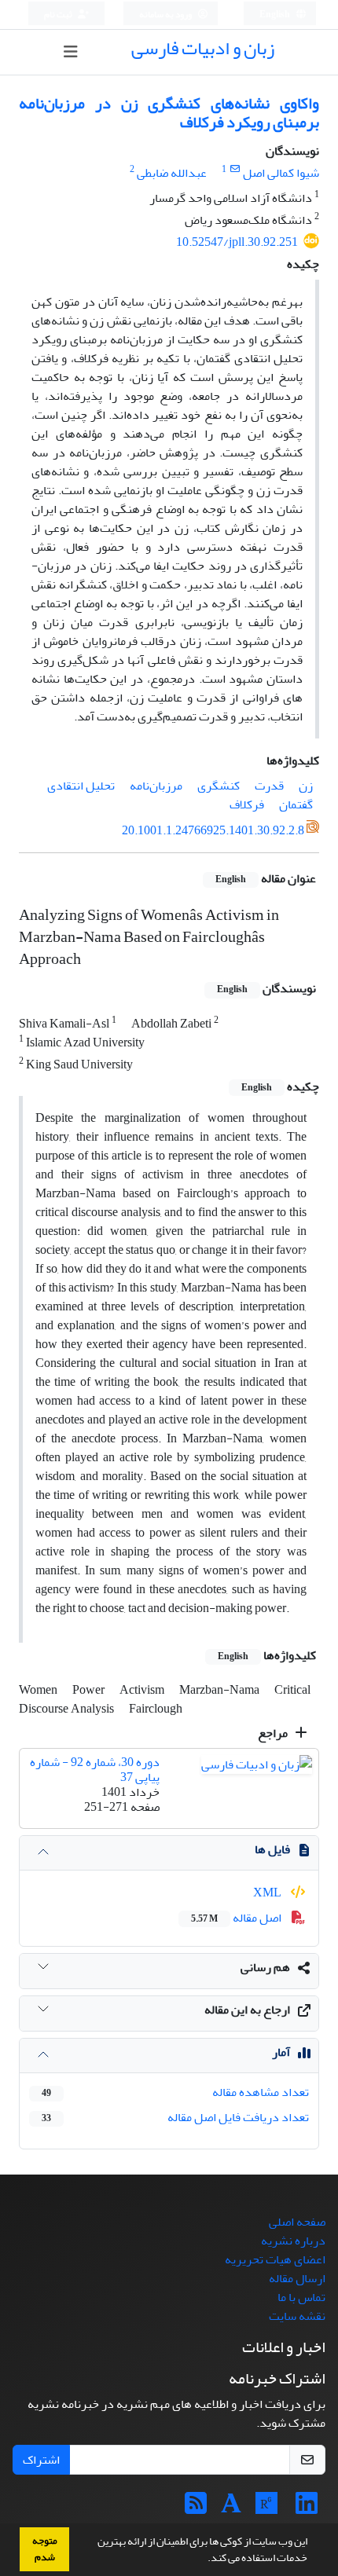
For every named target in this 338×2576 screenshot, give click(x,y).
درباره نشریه (293, 2241)
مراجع (274, 1733)
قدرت (269, 786)
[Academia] (231, 2508)
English (276, 15)
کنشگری (219, 786)
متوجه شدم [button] (45, 2549)
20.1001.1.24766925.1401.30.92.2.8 (213, 830)
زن (306, 786)
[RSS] (196, 2508)
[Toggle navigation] (70, 52)
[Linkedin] (307, 2508)
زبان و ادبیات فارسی (203, 48)
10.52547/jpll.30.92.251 (237, 242)
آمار (281, 2052)
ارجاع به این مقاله (247, 2010)
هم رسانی (265, 1967)
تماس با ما (301, 2297)
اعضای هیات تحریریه (275, 2259)
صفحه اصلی (297, 2222)
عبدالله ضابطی (172, 173)
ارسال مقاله (297, 2278)
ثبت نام (59, 15)
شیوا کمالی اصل (281, 173)
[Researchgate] (266, 2508)
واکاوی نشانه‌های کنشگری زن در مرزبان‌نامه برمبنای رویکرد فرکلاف (169, 113)
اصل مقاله (237, 1918)
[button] (204, 2560)
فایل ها (272, 1849)
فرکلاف (247, 804)
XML (268, 1893)
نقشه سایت (297, 2316)
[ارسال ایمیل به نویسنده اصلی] (235, 169)
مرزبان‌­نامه (156, 786)
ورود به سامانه (166, 15)
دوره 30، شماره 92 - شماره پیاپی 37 (95, 1770)
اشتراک (41, 2460)
